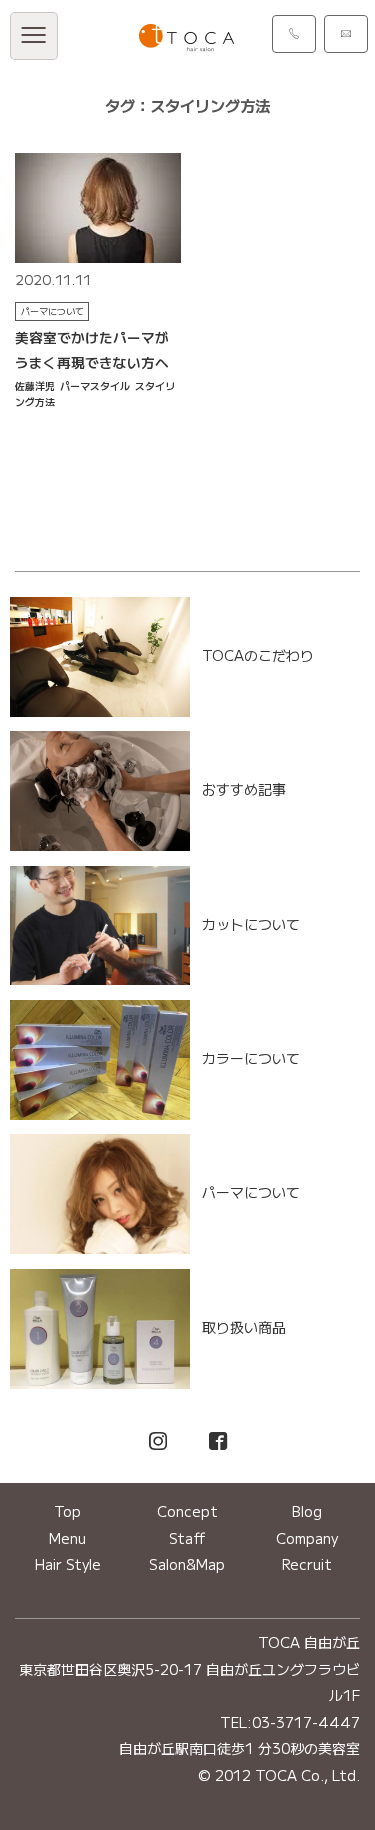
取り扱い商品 (244, 1326)
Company (307, 1538)
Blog (307, 1511)
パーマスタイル (95, 385)
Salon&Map (187, 1564)
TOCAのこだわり (258, 655)
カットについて (251, 923)
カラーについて (251, 1057)
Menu (67, 1538)
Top (67, 1511)
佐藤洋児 (35, 385)
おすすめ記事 (244, 789)
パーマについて (52, 311)
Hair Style (68, 1564)
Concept (187, 1511)
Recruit (307, 1564)
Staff (187, 1538)
